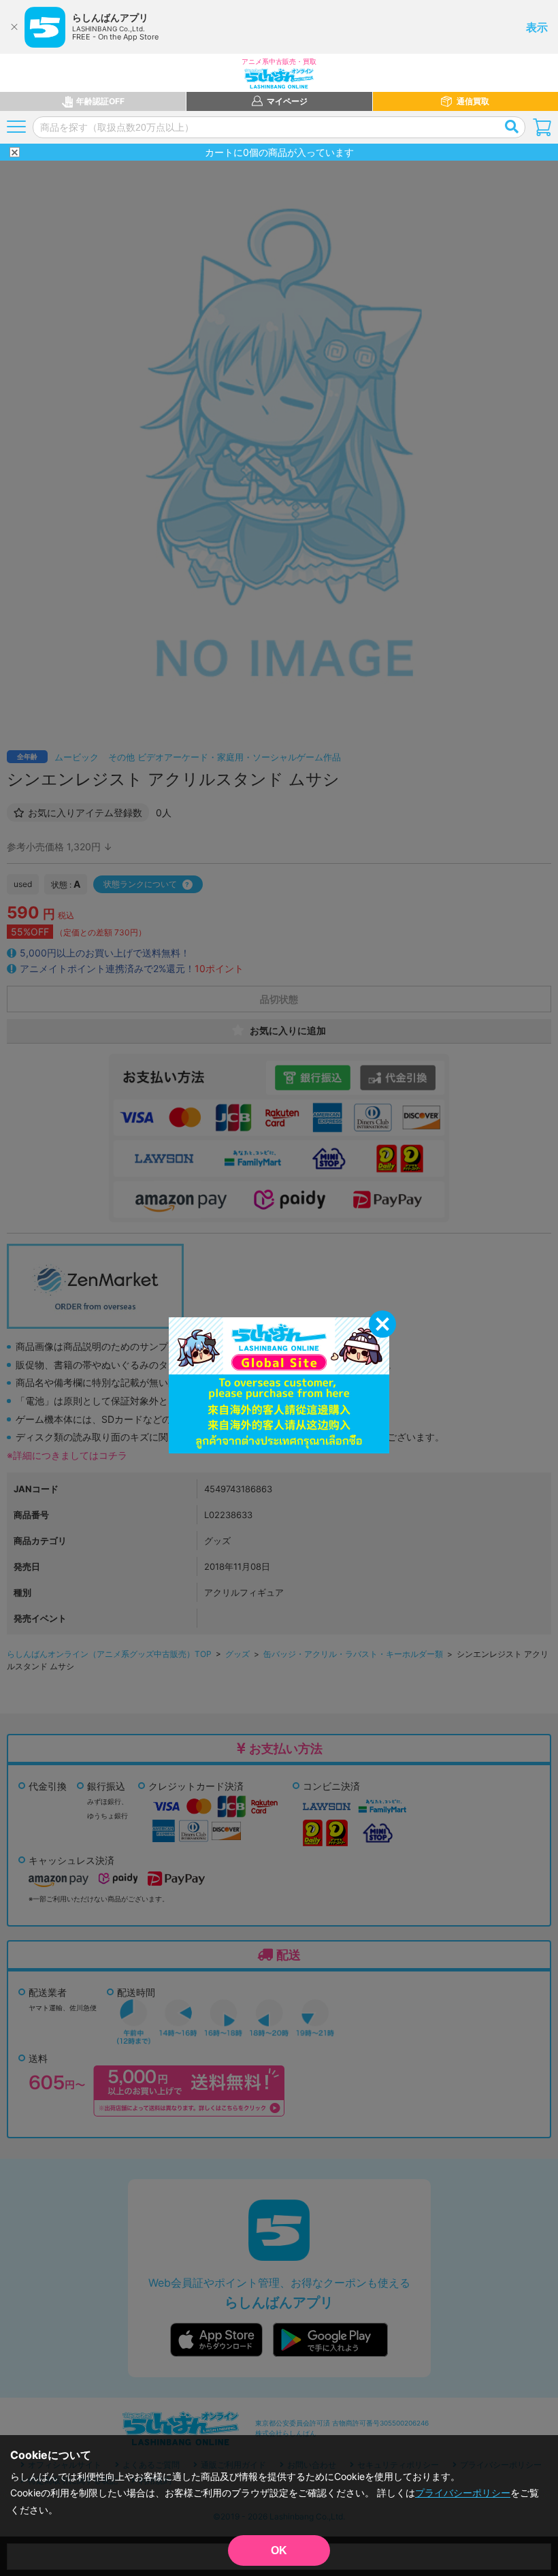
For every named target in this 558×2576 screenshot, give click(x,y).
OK (279, 2550)
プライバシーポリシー (463, 2493)
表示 (537, 27)
